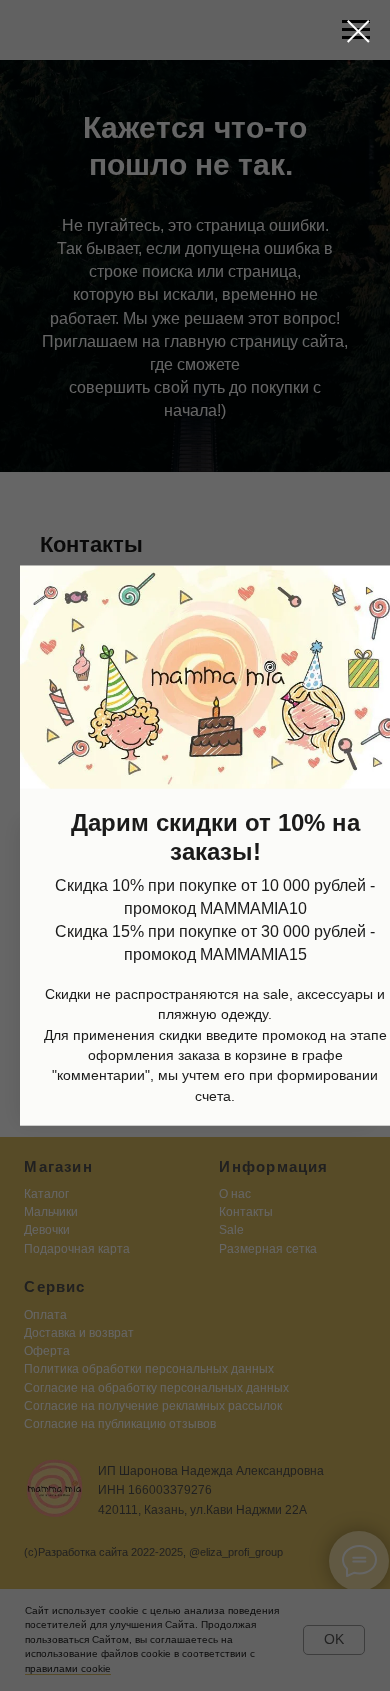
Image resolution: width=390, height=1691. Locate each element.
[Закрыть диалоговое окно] (358, 31)
